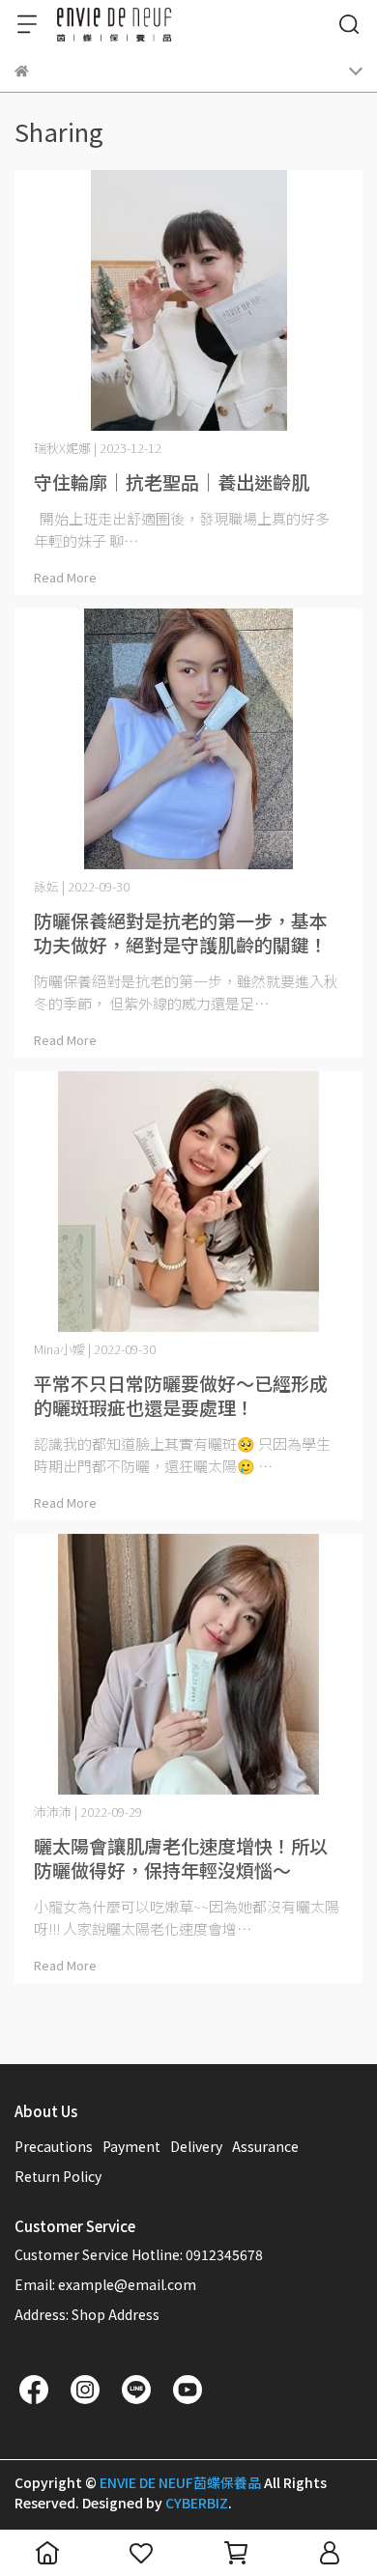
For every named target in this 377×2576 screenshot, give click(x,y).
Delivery (196, 2146)
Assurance (265, 2146)
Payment (131, 2146)
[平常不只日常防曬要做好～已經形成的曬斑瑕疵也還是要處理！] (188, 1202)
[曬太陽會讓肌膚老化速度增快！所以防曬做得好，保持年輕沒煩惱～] (188, 1664)
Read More (65, 577)
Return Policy (58, 2176)
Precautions (54, 2146)
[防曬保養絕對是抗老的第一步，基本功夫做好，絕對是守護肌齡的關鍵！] (188, 739)
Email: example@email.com (105, 2284)
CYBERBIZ (197, 2503)
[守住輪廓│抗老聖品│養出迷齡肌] (188, 300)
